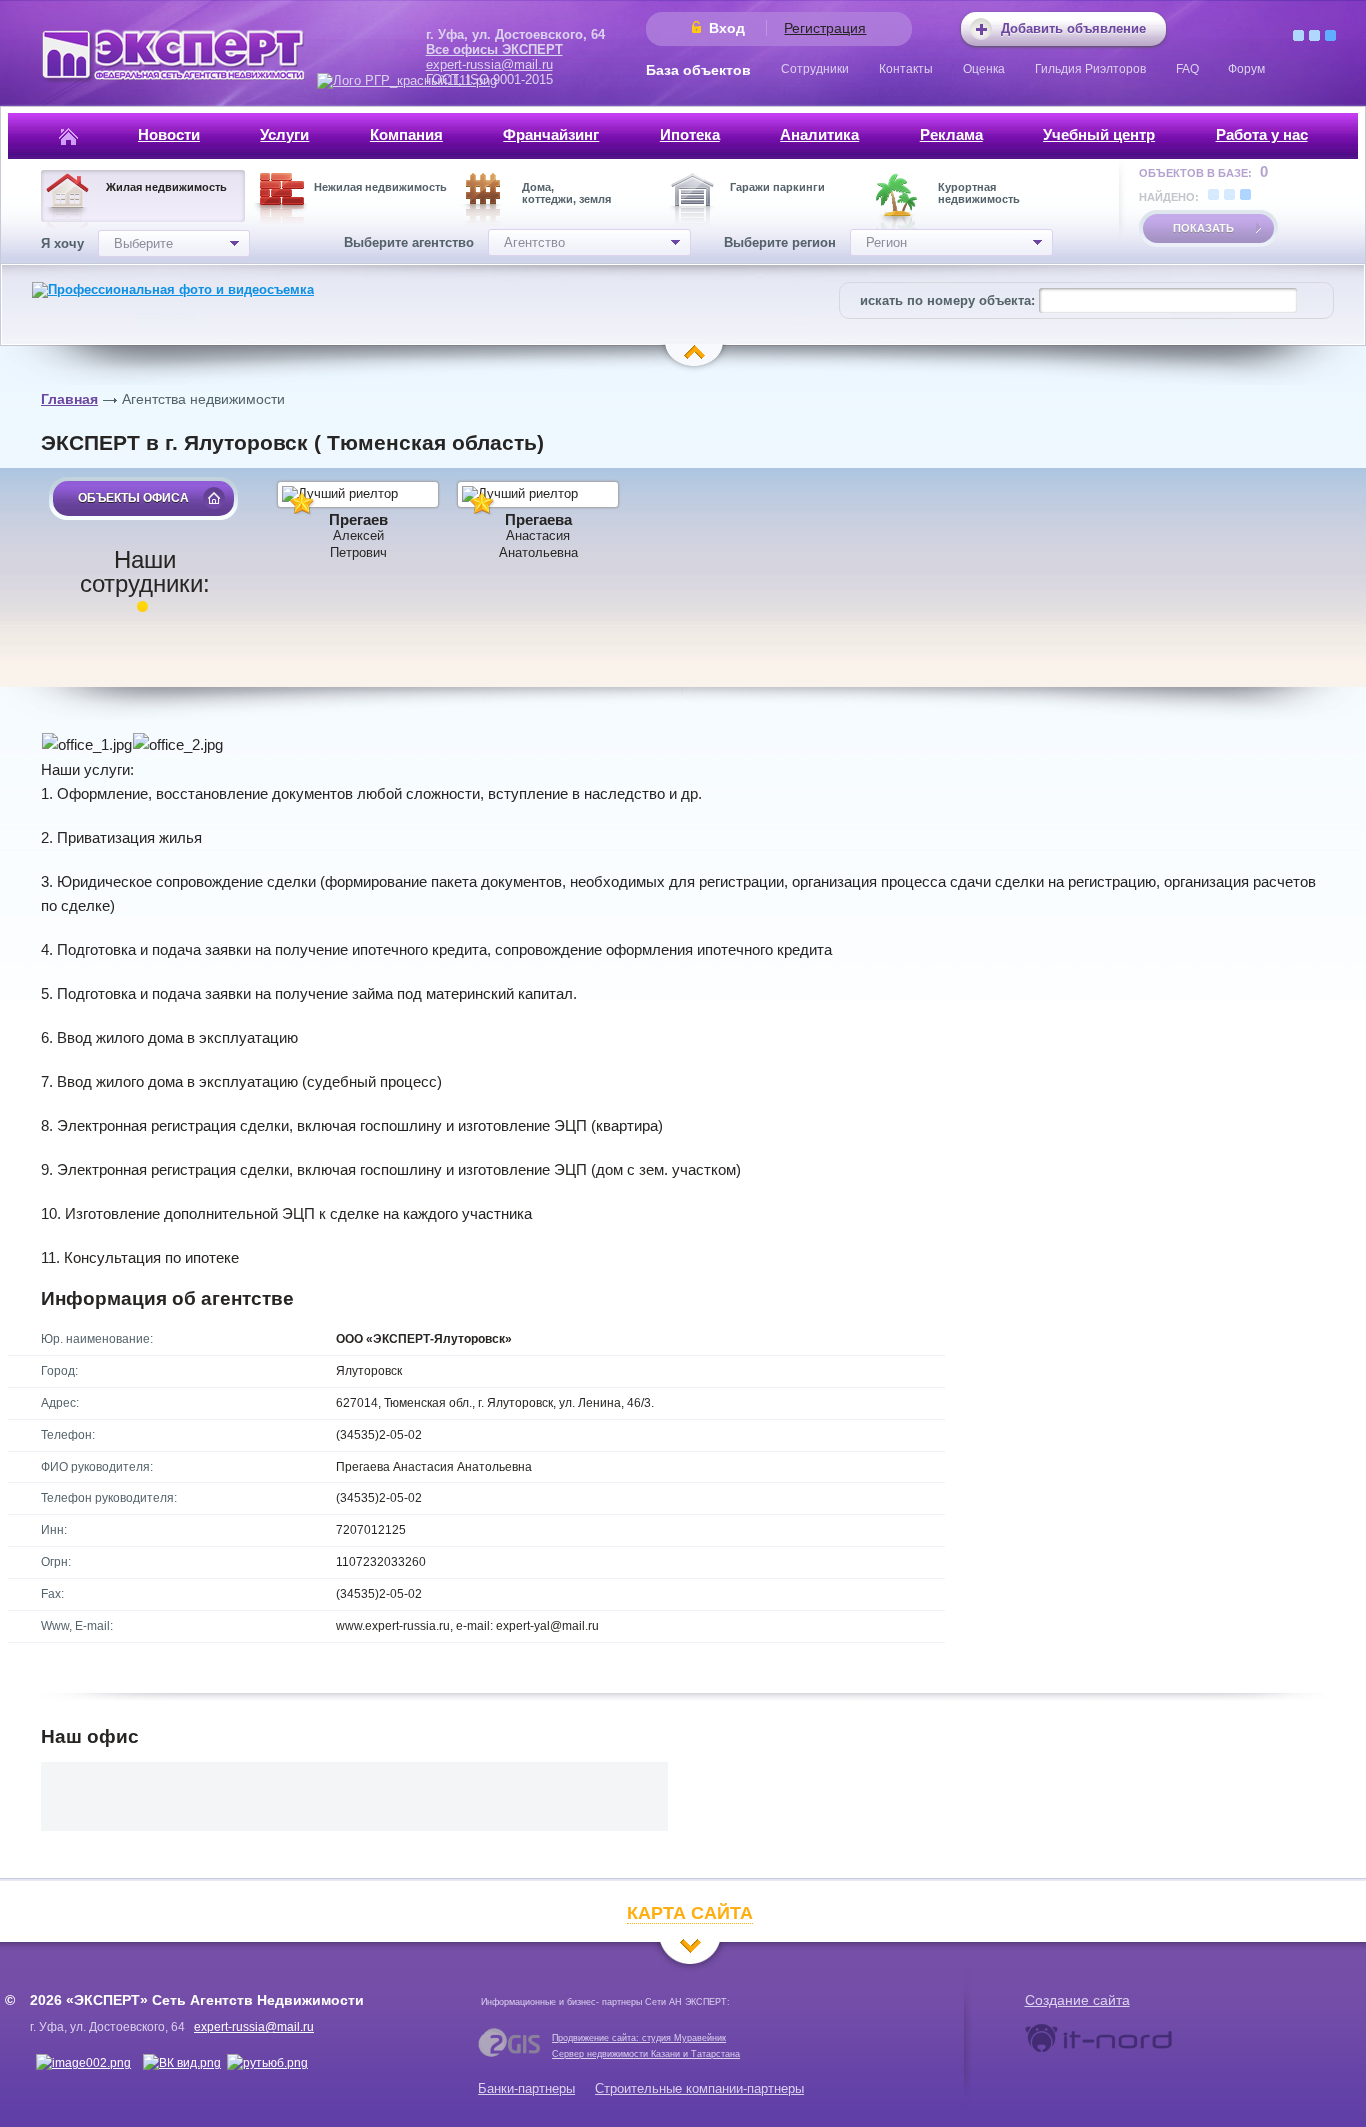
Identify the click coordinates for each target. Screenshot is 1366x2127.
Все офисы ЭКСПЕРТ (494, 49)
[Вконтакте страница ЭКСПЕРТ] (83, 2063)
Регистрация (825, 28)
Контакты (906, 69)
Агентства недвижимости (203, 399)
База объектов (698, 70)
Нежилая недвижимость (380, 187)
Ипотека (690, 134)
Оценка (984, 69)
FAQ (1187, 69)
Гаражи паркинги (777, 187)
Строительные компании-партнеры (699, 2088)
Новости (169, 134)
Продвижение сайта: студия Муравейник (639, 2038)
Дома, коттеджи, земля (566, 193)
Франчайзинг (551, 134)
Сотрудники (815, 69)
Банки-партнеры (526, 2088)
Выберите (143, 243)
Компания (406, 134)
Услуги (284, 134)
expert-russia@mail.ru (489, 64)
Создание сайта (1077, 2000)
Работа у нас (1262, 134)
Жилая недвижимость (166, 187)
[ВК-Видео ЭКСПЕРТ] (182, 2063)
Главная (69, 399)
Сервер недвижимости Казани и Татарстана (646, 2054)
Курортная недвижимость (979, 193)
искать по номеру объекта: (947, 300)
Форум (1246, 69)
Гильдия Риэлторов (1090, 69)
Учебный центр (1099, 134)
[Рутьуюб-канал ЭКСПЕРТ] (267, 2063)
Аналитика (819, 134)
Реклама (951, 134)
